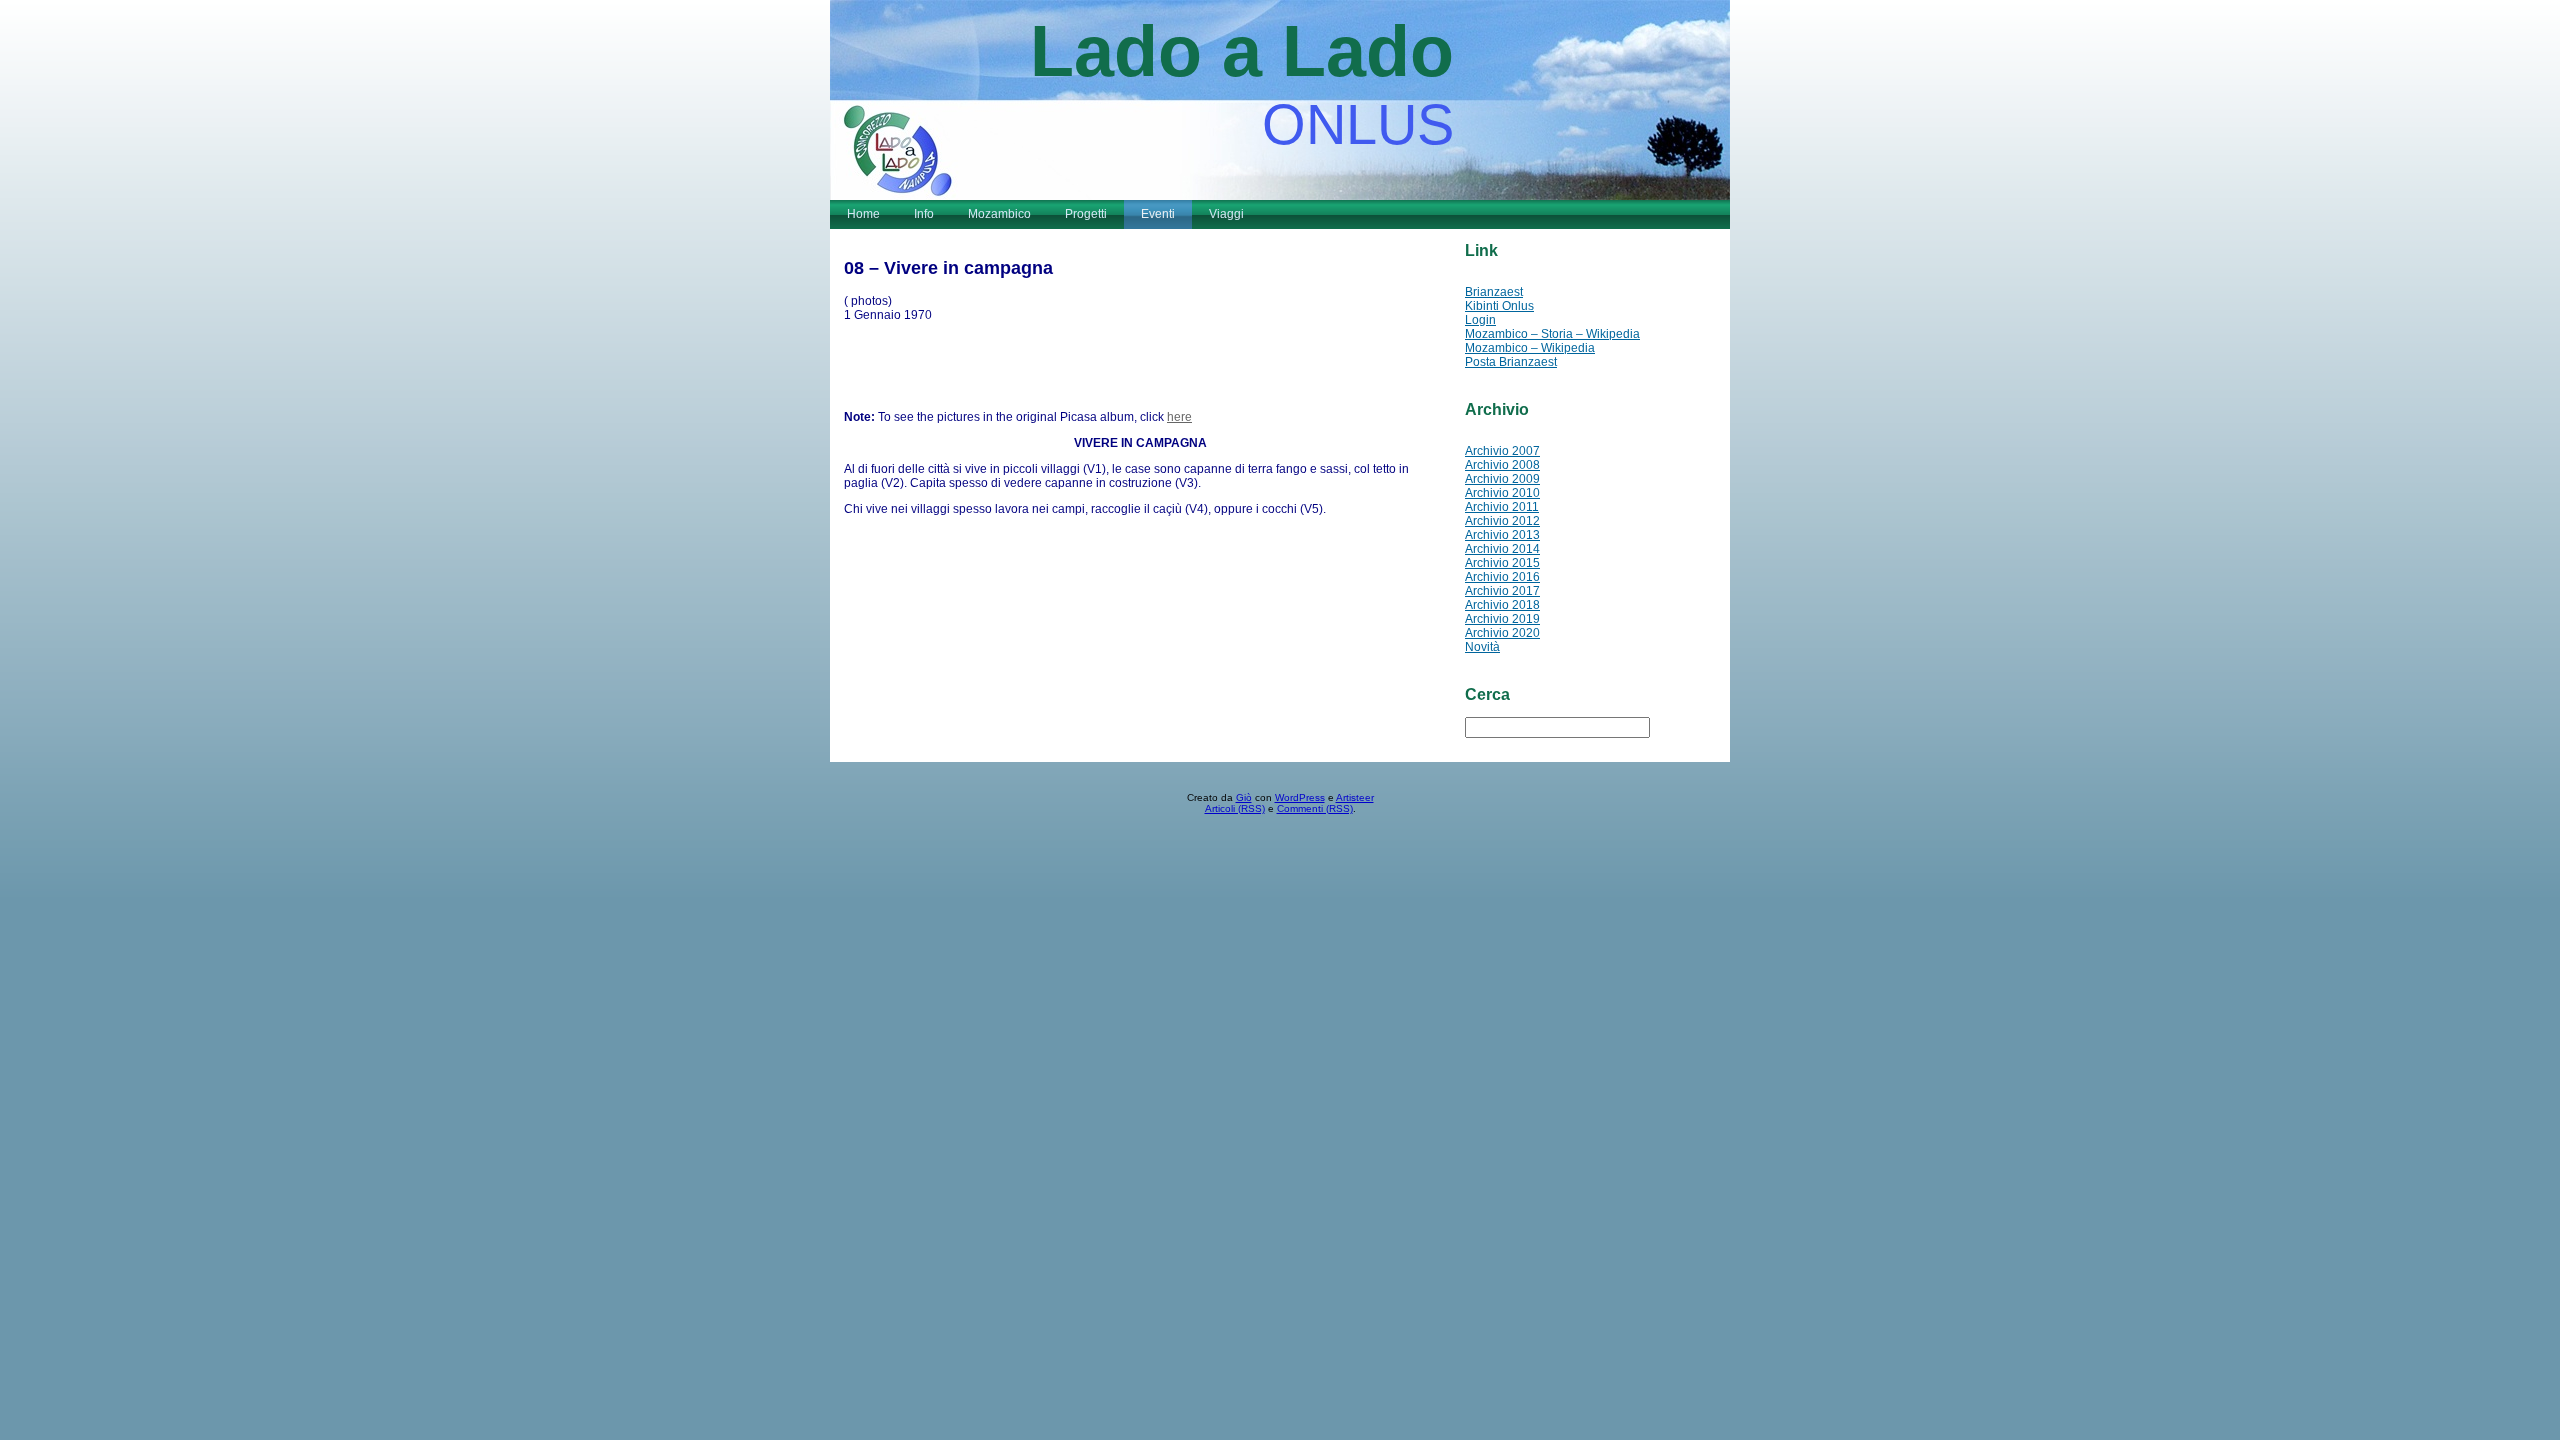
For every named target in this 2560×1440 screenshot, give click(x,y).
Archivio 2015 (1502, 563)
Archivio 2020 (1502, 633)
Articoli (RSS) (1235, 808)
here (1179, 417)
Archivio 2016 (1502, 577)
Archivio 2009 (1502, 479)
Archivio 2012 (1502, 521)
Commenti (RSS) (1315, 808)
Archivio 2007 (1502, 451)
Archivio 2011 (1502, 507)
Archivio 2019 (1502, 619)
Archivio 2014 (1502, 549)
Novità (1482, 647)
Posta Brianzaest (1511, 362)
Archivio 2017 (1502, 591)
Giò (1244, 797)
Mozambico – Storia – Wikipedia (1552, 334)
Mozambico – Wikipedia (1530, 348)
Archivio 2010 (1502, 493)
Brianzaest (1494, 292)
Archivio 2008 (1502, 465)
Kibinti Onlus (1499, 306)
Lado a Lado (1242, 51)
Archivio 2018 (1502, 605)
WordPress (1300, 797)
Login (1480, 320)
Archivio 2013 (1502, 535)
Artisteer (1355, 797)
